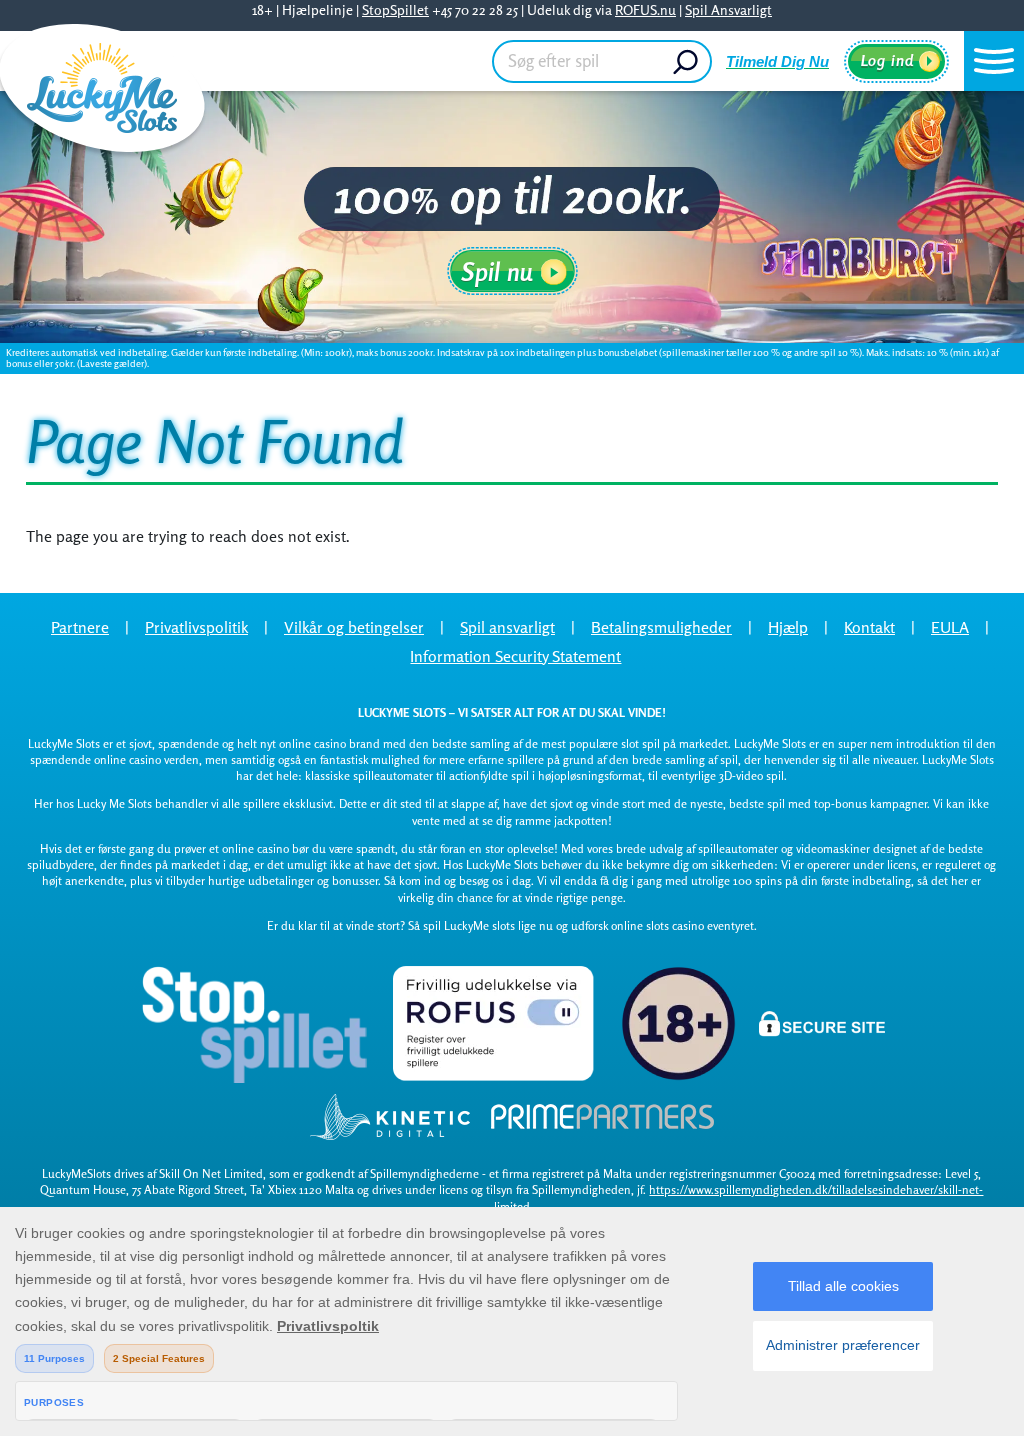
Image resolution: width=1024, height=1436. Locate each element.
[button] (994, 61)
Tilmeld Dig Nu (777, 61)
